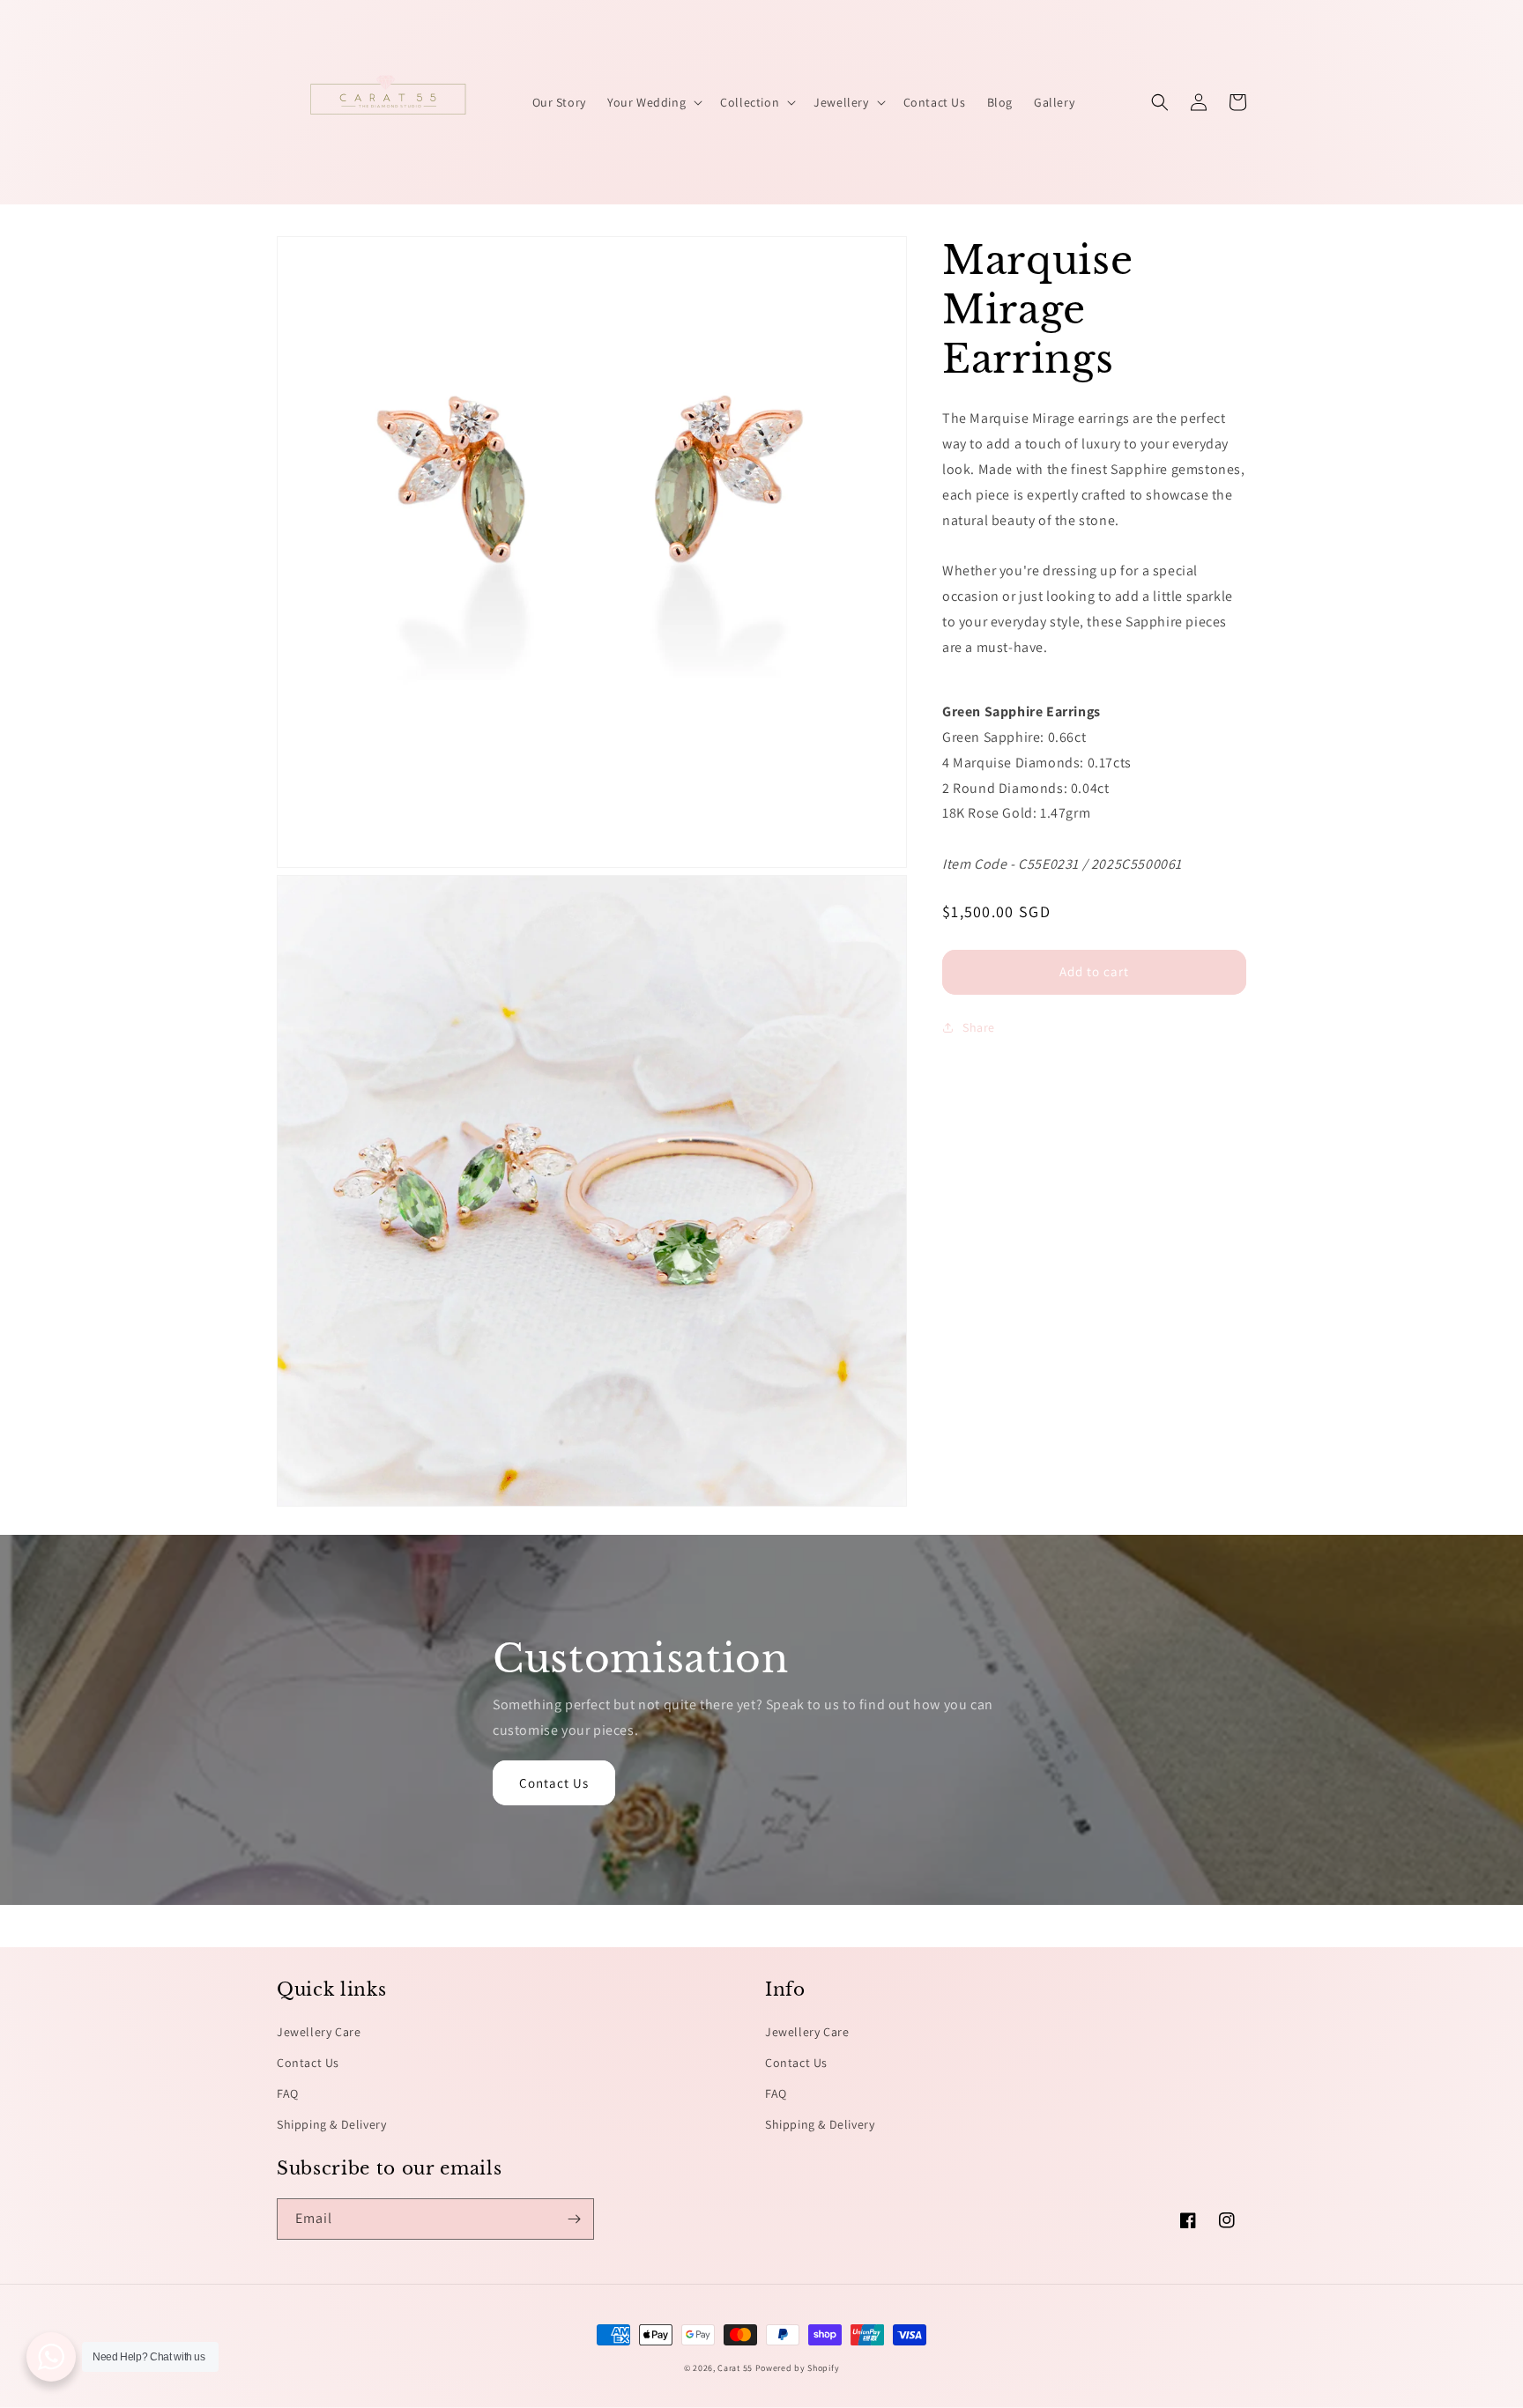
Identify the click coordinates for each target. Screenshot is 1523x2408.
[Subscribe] (574, 2219)
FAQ (288, 2093)
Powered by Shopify (798, 2368)
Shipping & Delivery (331, 2124)
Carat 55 (735, 2368)
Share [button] (979, 1026)
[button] (653, 102)
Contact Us (554, 1783)
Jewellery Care (319, 2032)
